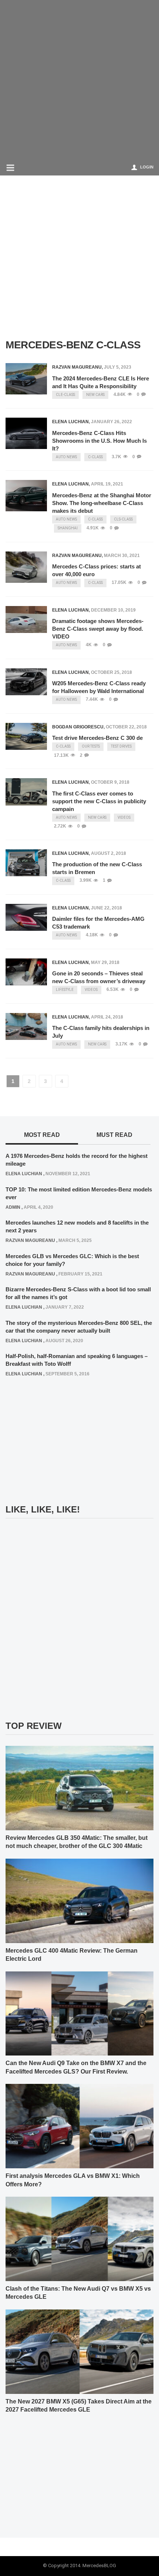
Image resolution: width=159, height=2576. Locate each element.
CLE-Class (65, 395)
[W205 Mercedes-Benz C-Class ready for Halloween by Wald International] (26, 682)
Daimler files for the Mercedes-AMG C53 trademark (98, 923)
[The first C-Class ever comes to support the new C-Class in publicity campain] (26, 792)
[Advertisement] (79, 79)
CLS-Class (123, 519)
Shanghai (68, 528)
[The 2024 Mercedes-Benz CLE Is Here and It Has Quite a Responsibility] (26, 379)
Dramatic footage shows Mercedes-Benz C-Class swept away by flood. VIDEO (98, 629)
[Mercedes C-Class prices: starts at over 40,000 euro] (26, 567)
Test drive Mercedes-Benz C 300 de (97, 738)
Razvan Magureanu (77, 367)
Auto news (66, 457)
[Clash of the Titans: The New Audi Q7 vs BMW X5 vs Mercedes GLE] (79, 2239)
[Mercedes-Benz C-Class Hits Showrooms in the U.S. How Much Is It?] (26, 433)
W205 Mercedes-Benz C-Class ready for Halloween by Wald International (99, 687)
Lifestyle (65, 990)
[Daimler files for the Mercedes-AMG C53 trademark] (26, 917)
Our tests (91, 746)
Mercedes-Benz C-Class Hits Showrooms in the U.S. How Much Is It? (99, 441)
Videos (124, 817)
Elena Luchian (70, 422)
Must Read (114, 1135)
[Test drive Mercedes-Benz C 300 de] (26, 736)
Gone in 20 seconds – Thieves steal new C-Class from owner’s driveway (99, 977)
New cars (95, 395)
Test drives (121, 746)
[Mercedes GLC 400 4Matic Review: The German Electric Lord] (79, 1900)
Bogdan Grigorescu (78, 727)
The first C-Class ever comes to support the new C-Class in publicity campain (99, 801)
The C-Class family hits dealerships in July (101, 1032)
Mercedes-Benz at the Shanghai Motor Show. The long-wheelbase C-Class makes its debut (102, 503)
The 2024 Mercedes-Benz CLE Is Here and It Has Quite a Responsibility (101, 382)
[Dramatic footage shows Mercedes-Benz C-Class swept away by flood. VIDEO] (26, 619)
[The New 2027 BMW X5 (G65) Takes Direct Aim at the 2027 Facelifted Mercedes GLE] (79, 2351)
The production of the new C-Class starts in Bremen (97, 868)
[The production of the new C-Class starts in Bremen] (26, 863)
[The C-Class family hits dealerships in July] (26, 1026)
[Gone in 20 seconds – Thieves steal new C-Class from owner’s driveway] (26, 972)
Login (147, 167)
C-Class (95, 457)
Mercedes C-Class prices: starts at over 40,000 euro (97, 570)
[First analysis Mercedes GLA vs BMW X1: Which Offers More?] (79, 2126)
